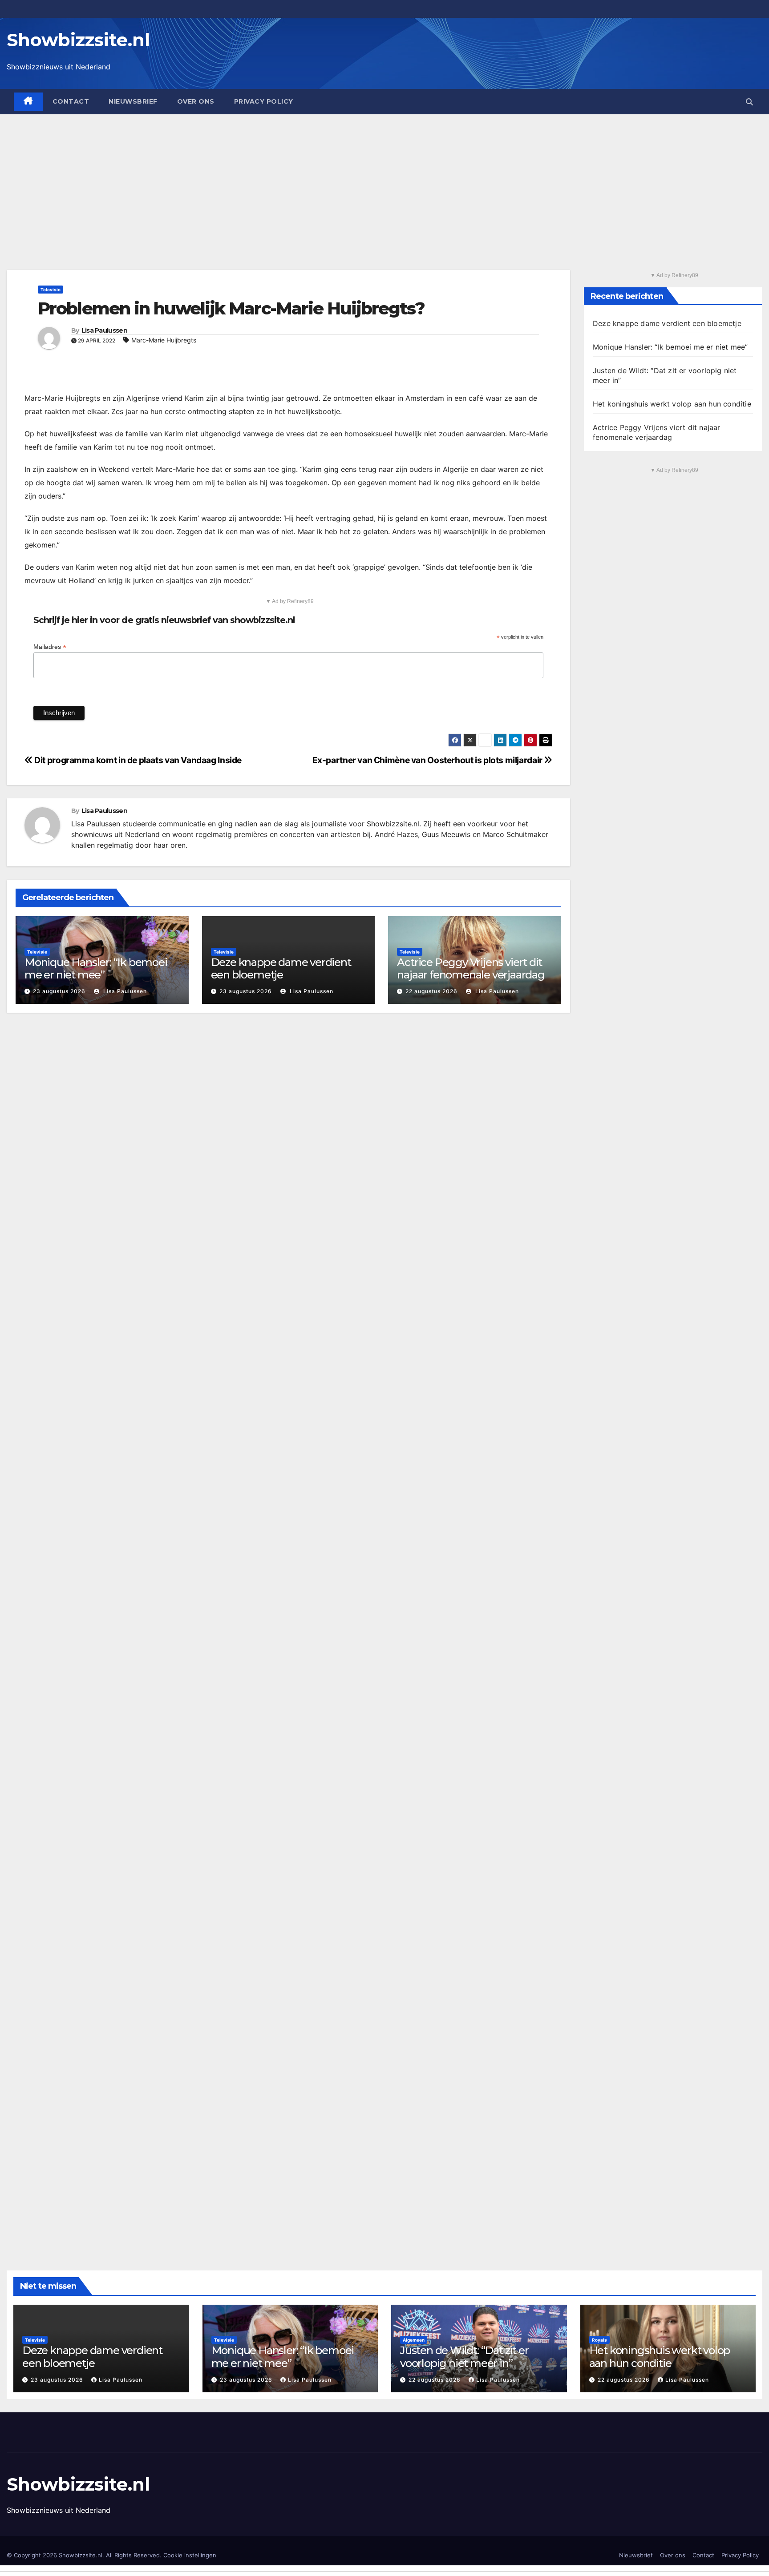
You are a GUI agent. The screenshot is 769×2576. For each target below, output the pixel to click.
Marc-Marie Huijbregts (164, 340)
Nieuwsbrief (133, 101)
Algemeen (414, 2340)
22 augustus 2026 (431, 991)
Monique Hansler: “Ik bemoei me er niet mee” (96, 969)
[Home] (28, 102)
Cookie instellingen (190, 2555)
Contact (71, 101)
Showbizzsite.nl (78, 40)
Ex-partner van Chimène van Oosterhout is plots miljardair (428, 760)
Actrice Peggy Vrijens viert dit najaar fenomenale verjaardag (471, 969)
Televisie (51, 290)
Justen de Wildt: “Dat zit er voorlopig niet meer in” (464, 2357)
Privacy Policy (264, 101)
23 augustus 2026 (59, 991)
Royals (599, 2340)
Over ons (196, 101)
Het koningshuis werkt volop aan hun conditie (672, 404)
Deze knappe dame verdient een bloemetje (281, 969)
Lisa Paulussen (104, 330)
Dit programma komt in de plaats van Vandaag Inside (137, 760)
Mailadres (50, 647)
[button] (749, 102)
